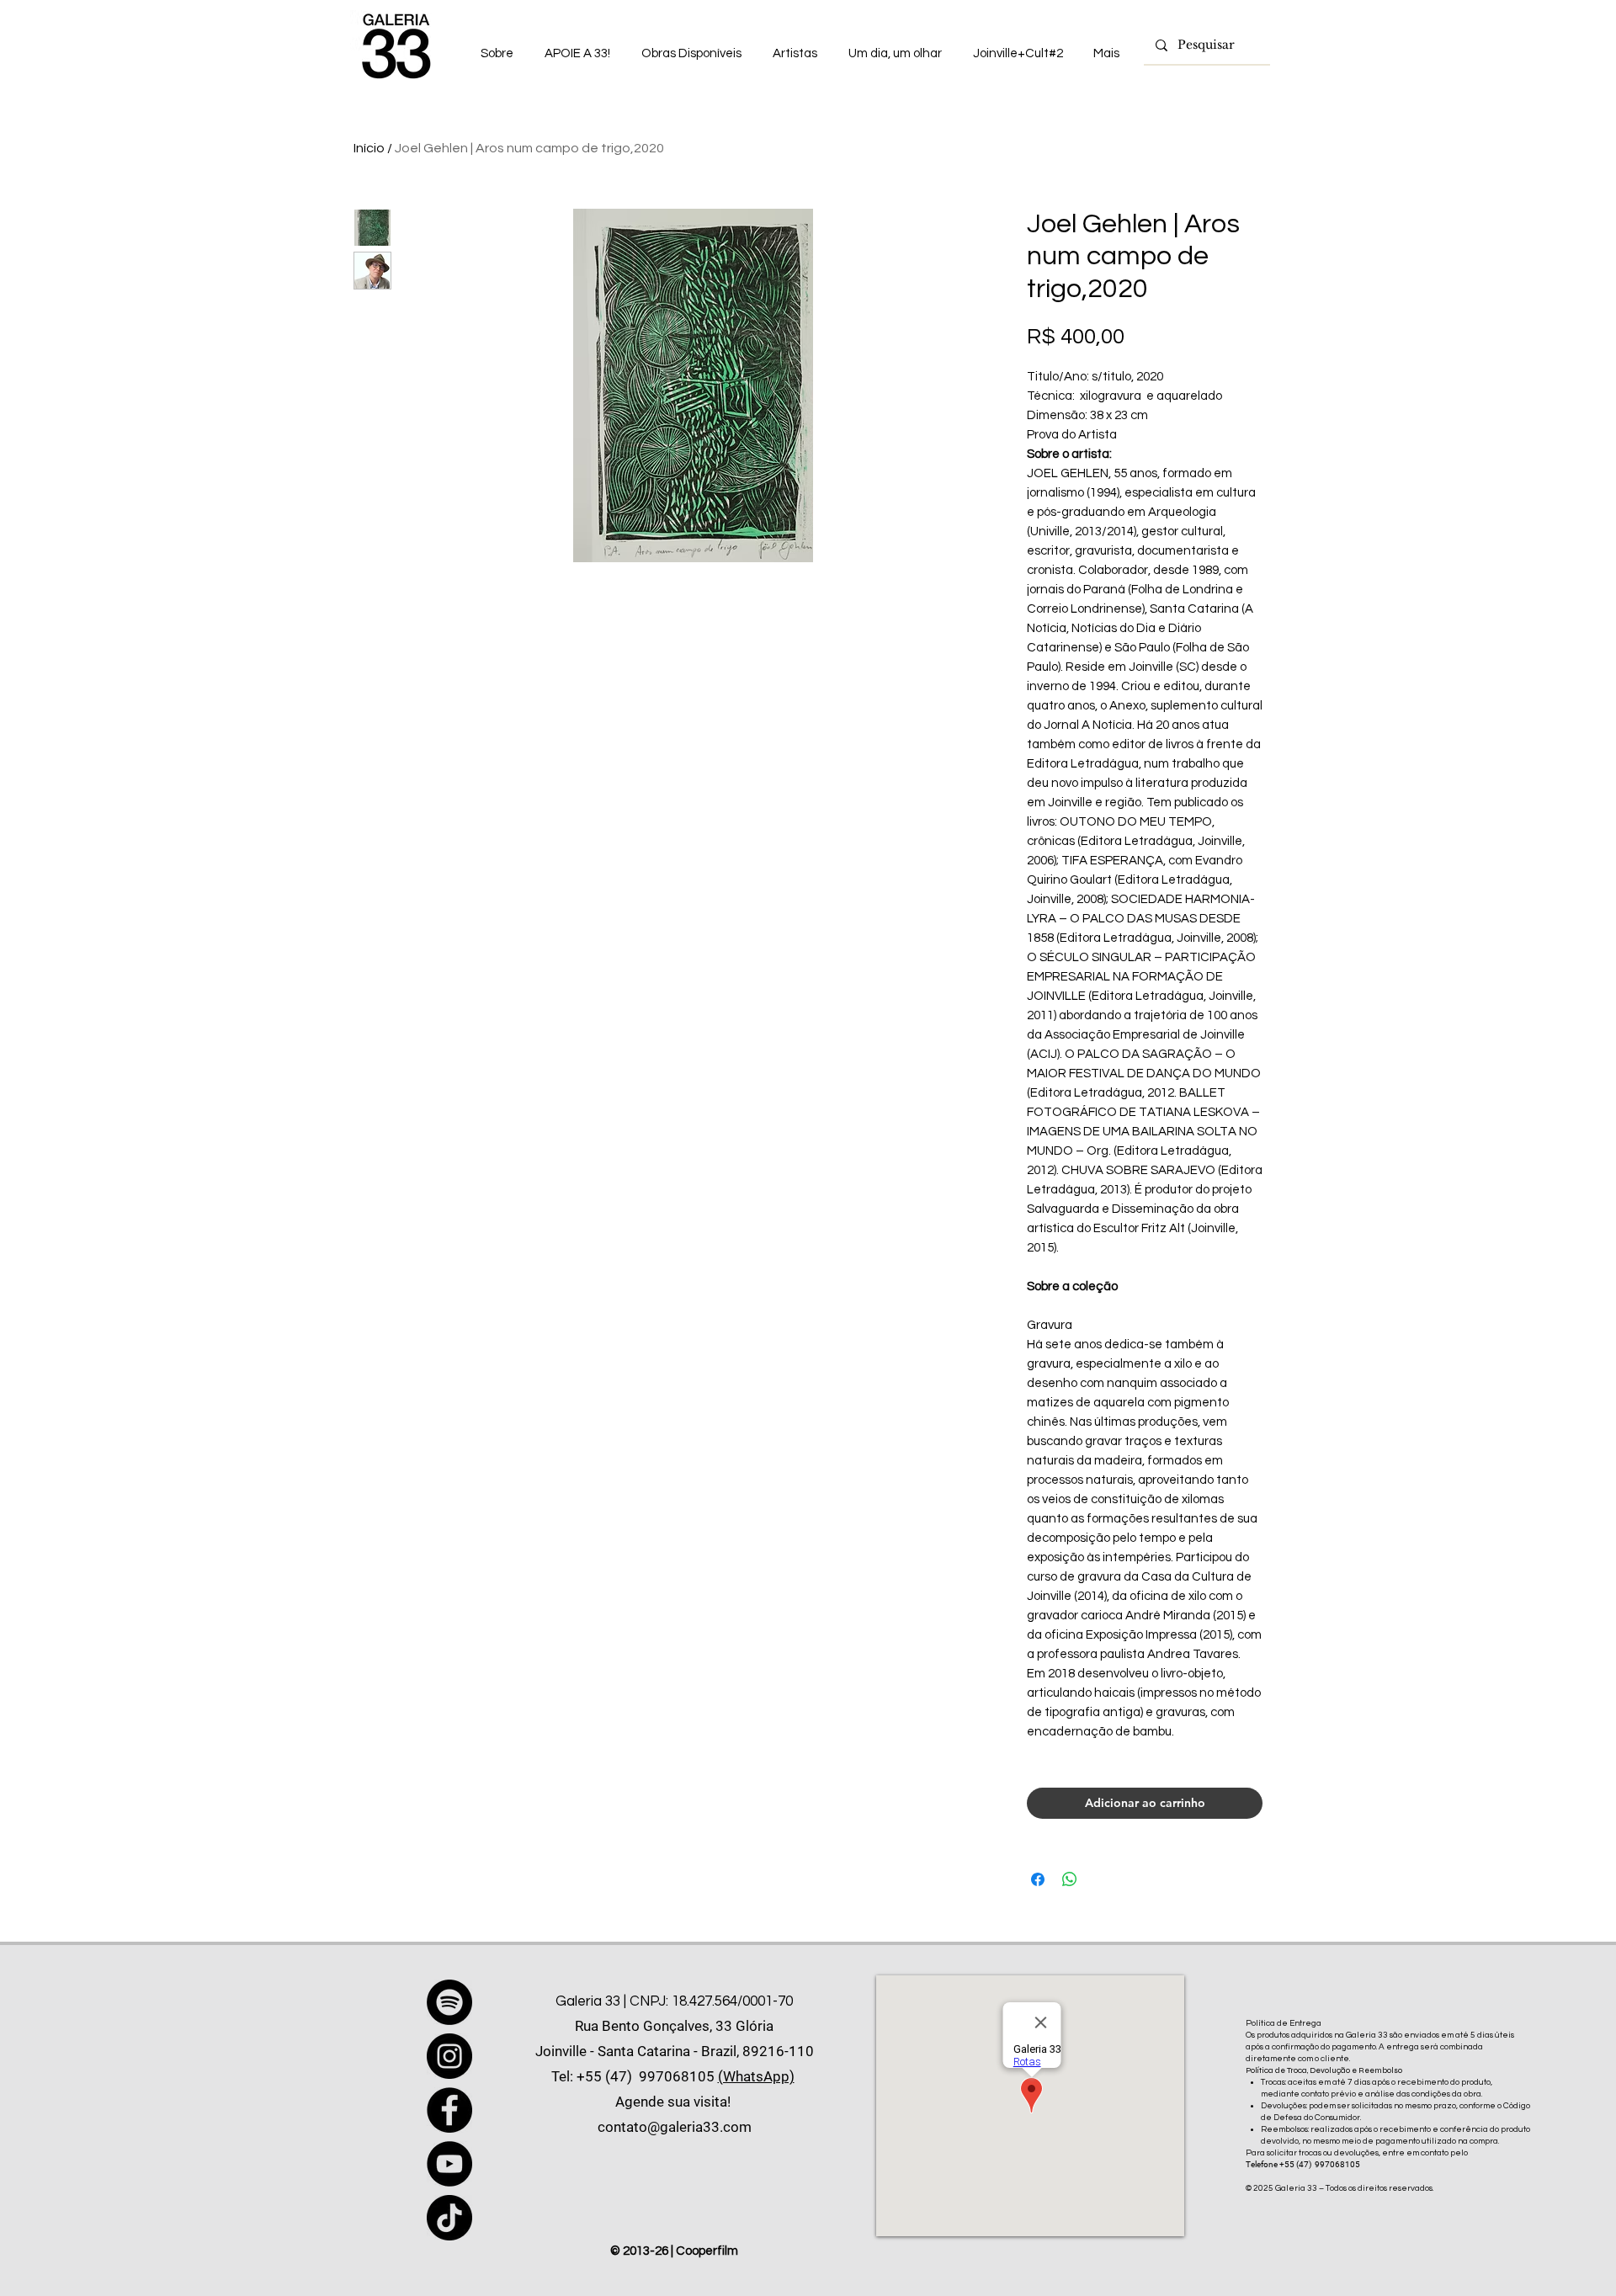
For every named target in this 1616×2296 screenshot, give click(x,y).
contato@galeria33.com (675, 2127)
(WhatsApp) (756, 2076)
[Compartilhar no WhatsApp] (1070, 1879)
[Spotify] (449, 2002)
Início (369, 148)
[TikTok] (449, 2218)
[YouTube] (449, 2164)
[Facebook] (449, 2110)
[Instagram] (449, 2056)
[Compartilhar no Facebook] (1038, 1879)
